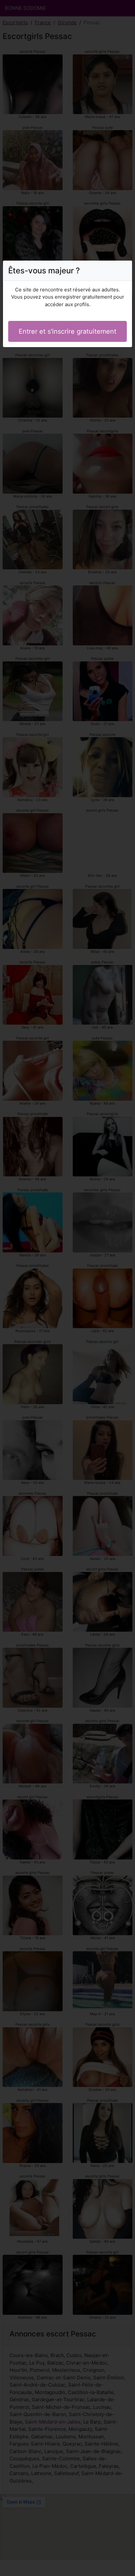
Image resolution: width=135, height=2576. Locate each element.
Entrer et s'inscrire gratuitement (67, 331)
